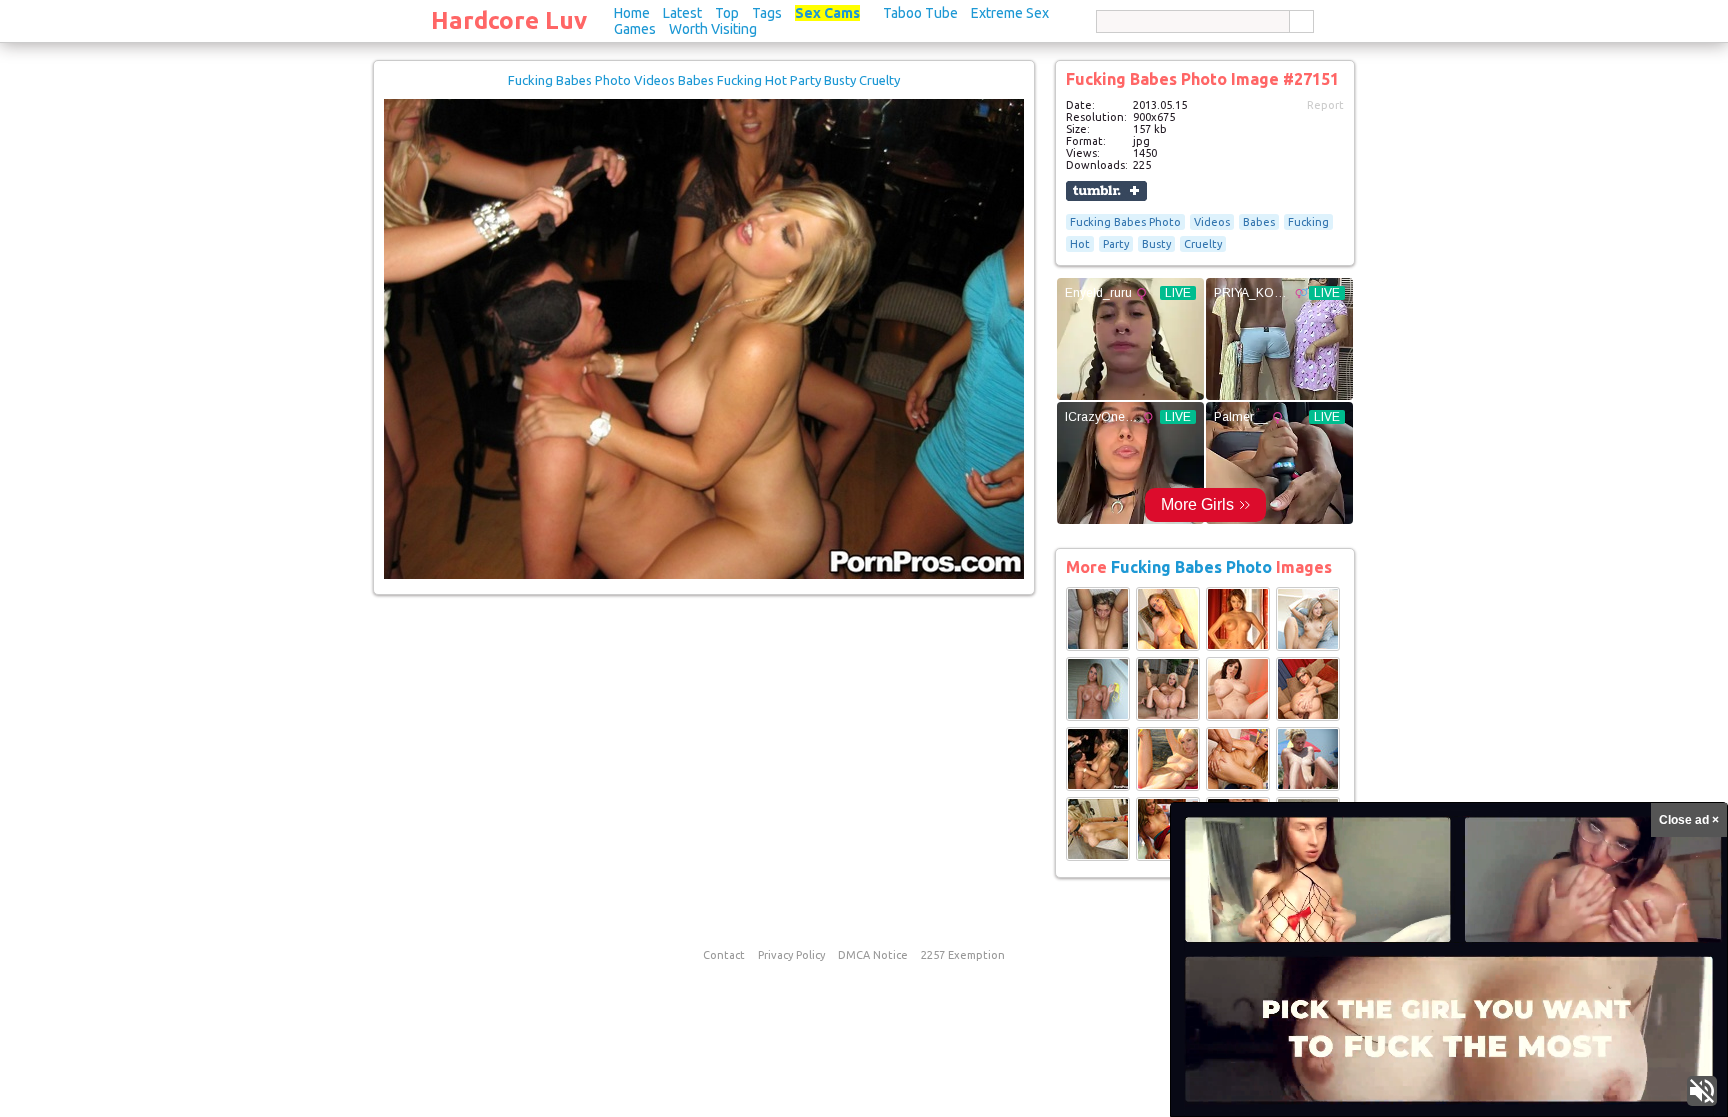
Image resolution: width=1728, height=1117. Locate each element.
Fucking (1308, 222)
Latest (682, 13)
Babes (1259, 222)
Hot (1080, 244)
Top (727, 13)
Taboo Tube (920, 13)
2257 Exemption (963, 955)
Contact (724, 955)
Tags (767, 13)
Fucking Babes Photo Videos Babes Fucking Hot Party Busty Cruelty (704, 80)
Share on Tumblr (1106, 191)
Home (632, 13)
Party (1116, 244)
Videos (1212, 222)
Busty (1156, 244)
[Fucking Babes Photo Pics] (1098, 647)
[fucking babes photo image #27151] (704, 575)
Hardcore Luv (509, 20)
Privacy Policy (791, 955)
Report (1325, 105)
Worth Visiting (713, 29)
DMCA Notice (873, 955)
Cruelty (1203, 244)
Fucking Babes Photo (1125, 222)
